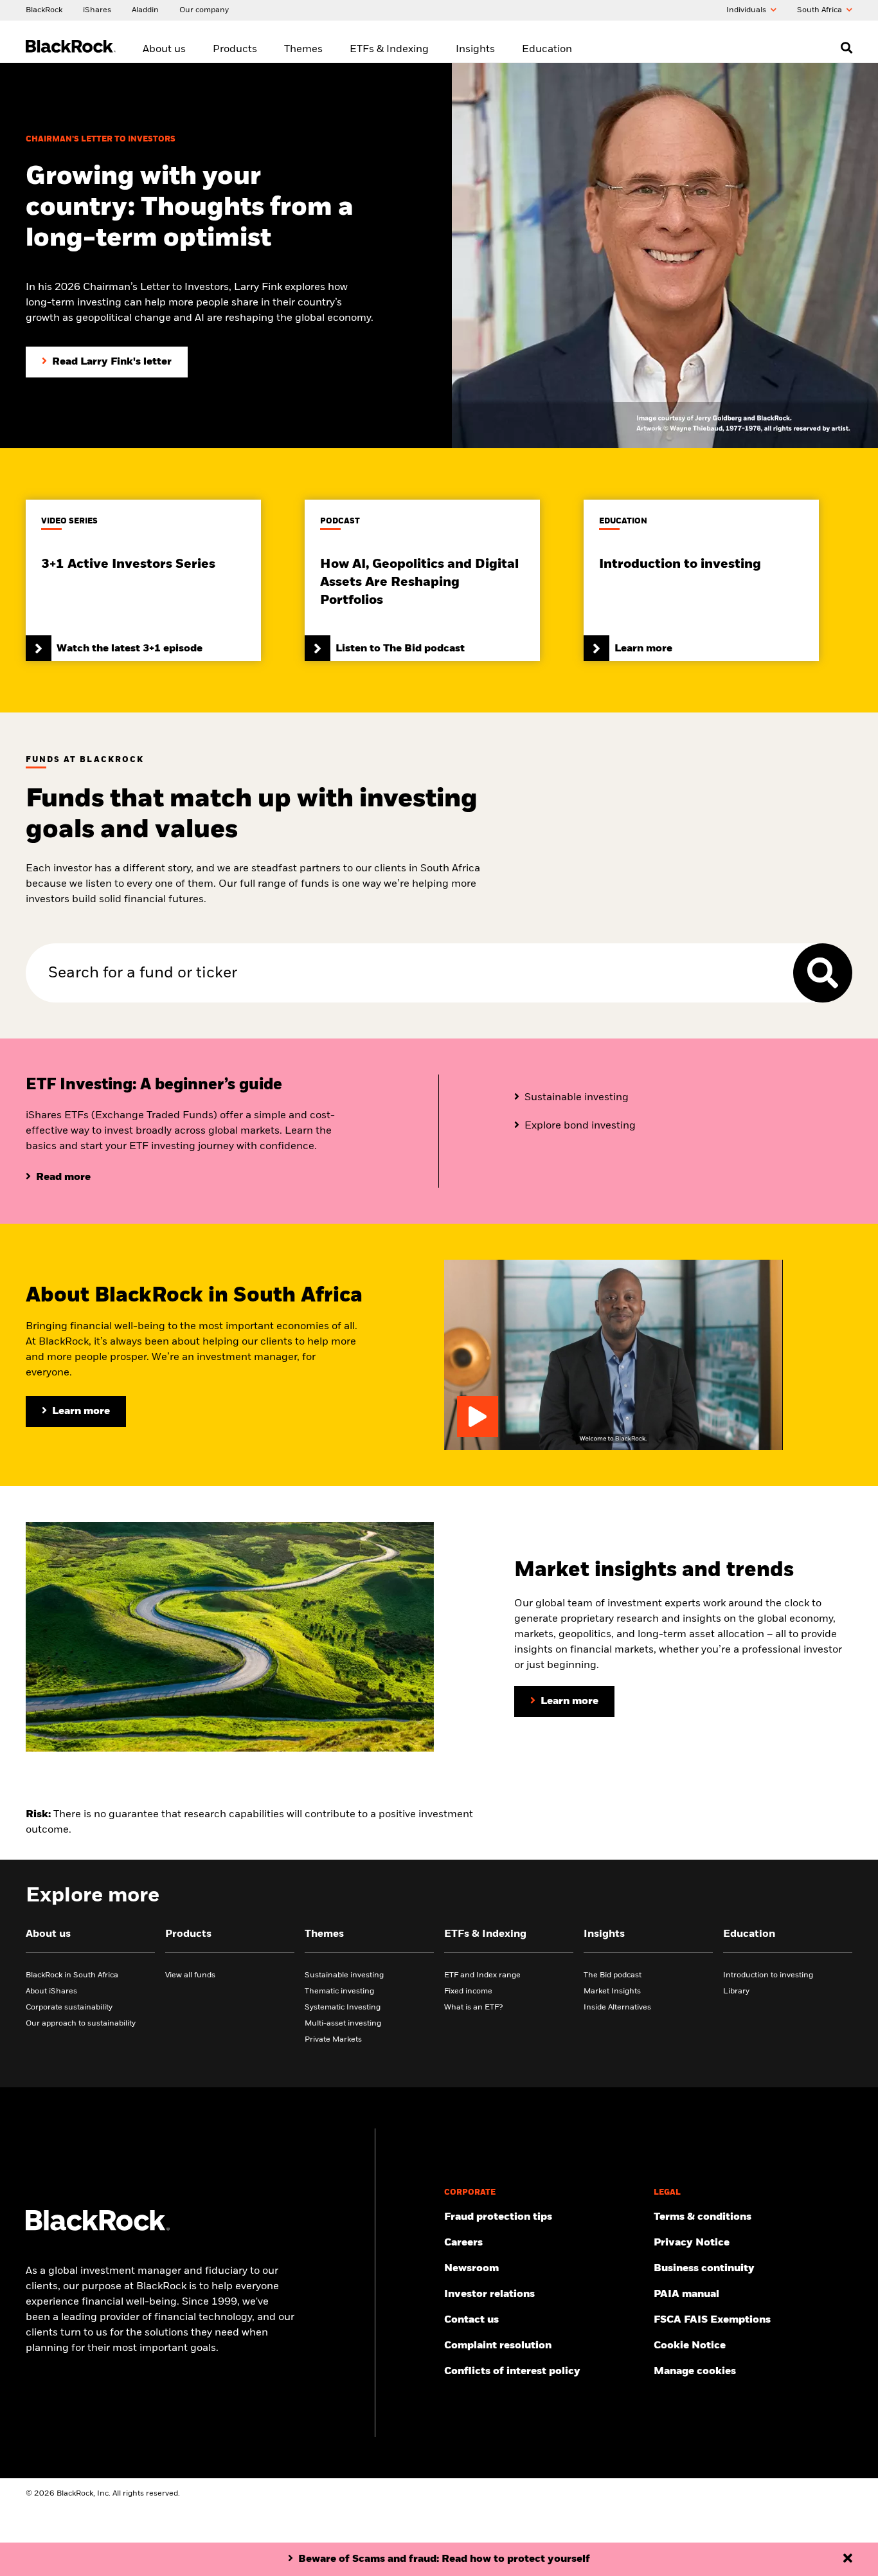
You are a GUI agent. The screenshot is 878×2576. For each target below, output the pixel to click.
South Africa (820, 10)
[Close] (848, 2559)
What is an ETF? (473, 2008)
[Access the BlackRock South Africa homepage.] (98, 2228)
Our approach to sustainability (81, 2024)
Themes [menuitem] (303, 50)
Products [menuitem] (235, 50)
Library (736, 1991)
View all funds (190, 1975)
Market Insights (612, 1991)
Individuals (747, 10)
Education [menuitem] (547, 50)
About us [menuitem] (164, 50)
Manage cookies (695, 2372)
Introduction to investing (768, 1975)
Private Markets (333, 2040)
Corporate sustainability (69, 2008)
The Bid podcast (613, 1975)
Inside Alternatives (617, 2008)
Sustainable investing (344, 1975)
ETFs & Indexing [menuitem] (389, 50)
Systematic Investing (343, 2008)
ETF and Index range (482, 1975)
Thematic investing (339, 1991)
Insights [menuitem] (475, 50)
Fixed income (468, 1991)
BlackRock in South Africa (72, 1975)
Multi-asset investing (343, 2024)
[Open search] (847, 48)
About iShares (51, 1991)
